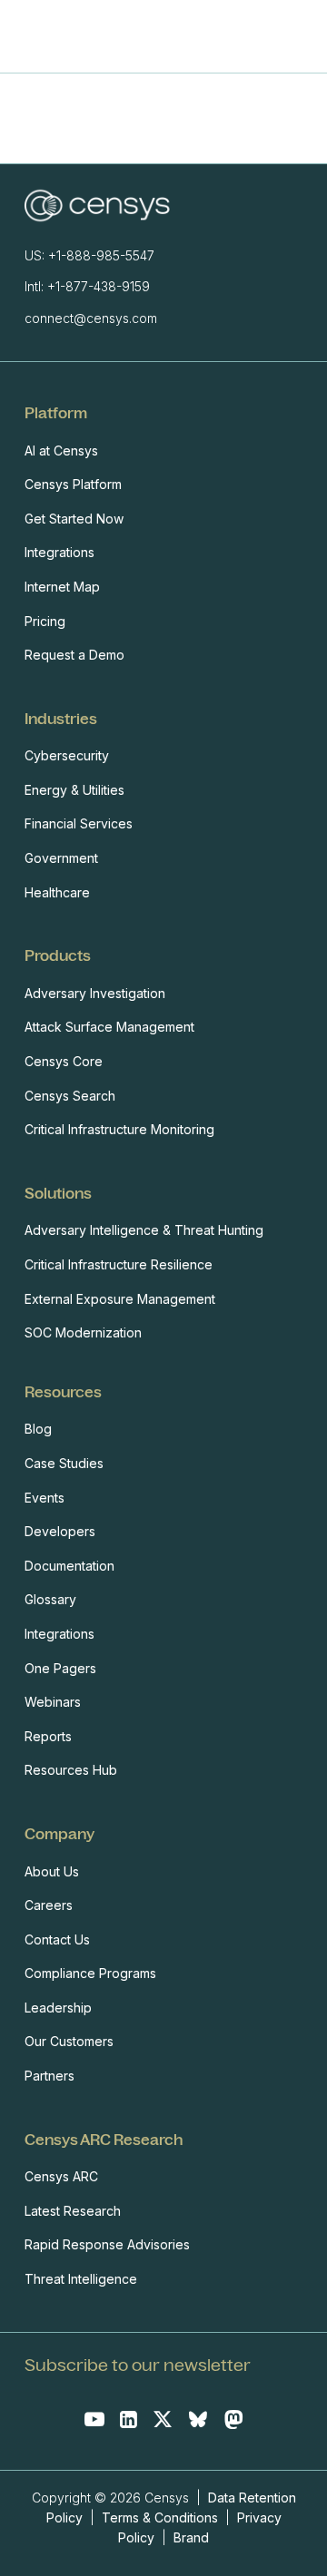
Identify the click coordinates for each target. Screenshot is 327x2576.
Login (297, 36)
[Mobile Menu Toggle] (258, 37)
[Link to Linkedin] (129, 2419)
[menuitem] (159, 534)
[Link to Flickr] (233, 2419)
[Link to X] (163, 2419)
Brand (191, 2537)
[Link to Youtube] (94, 2419)
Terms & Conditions (160, 2517)
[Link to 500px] (198, 2419)
